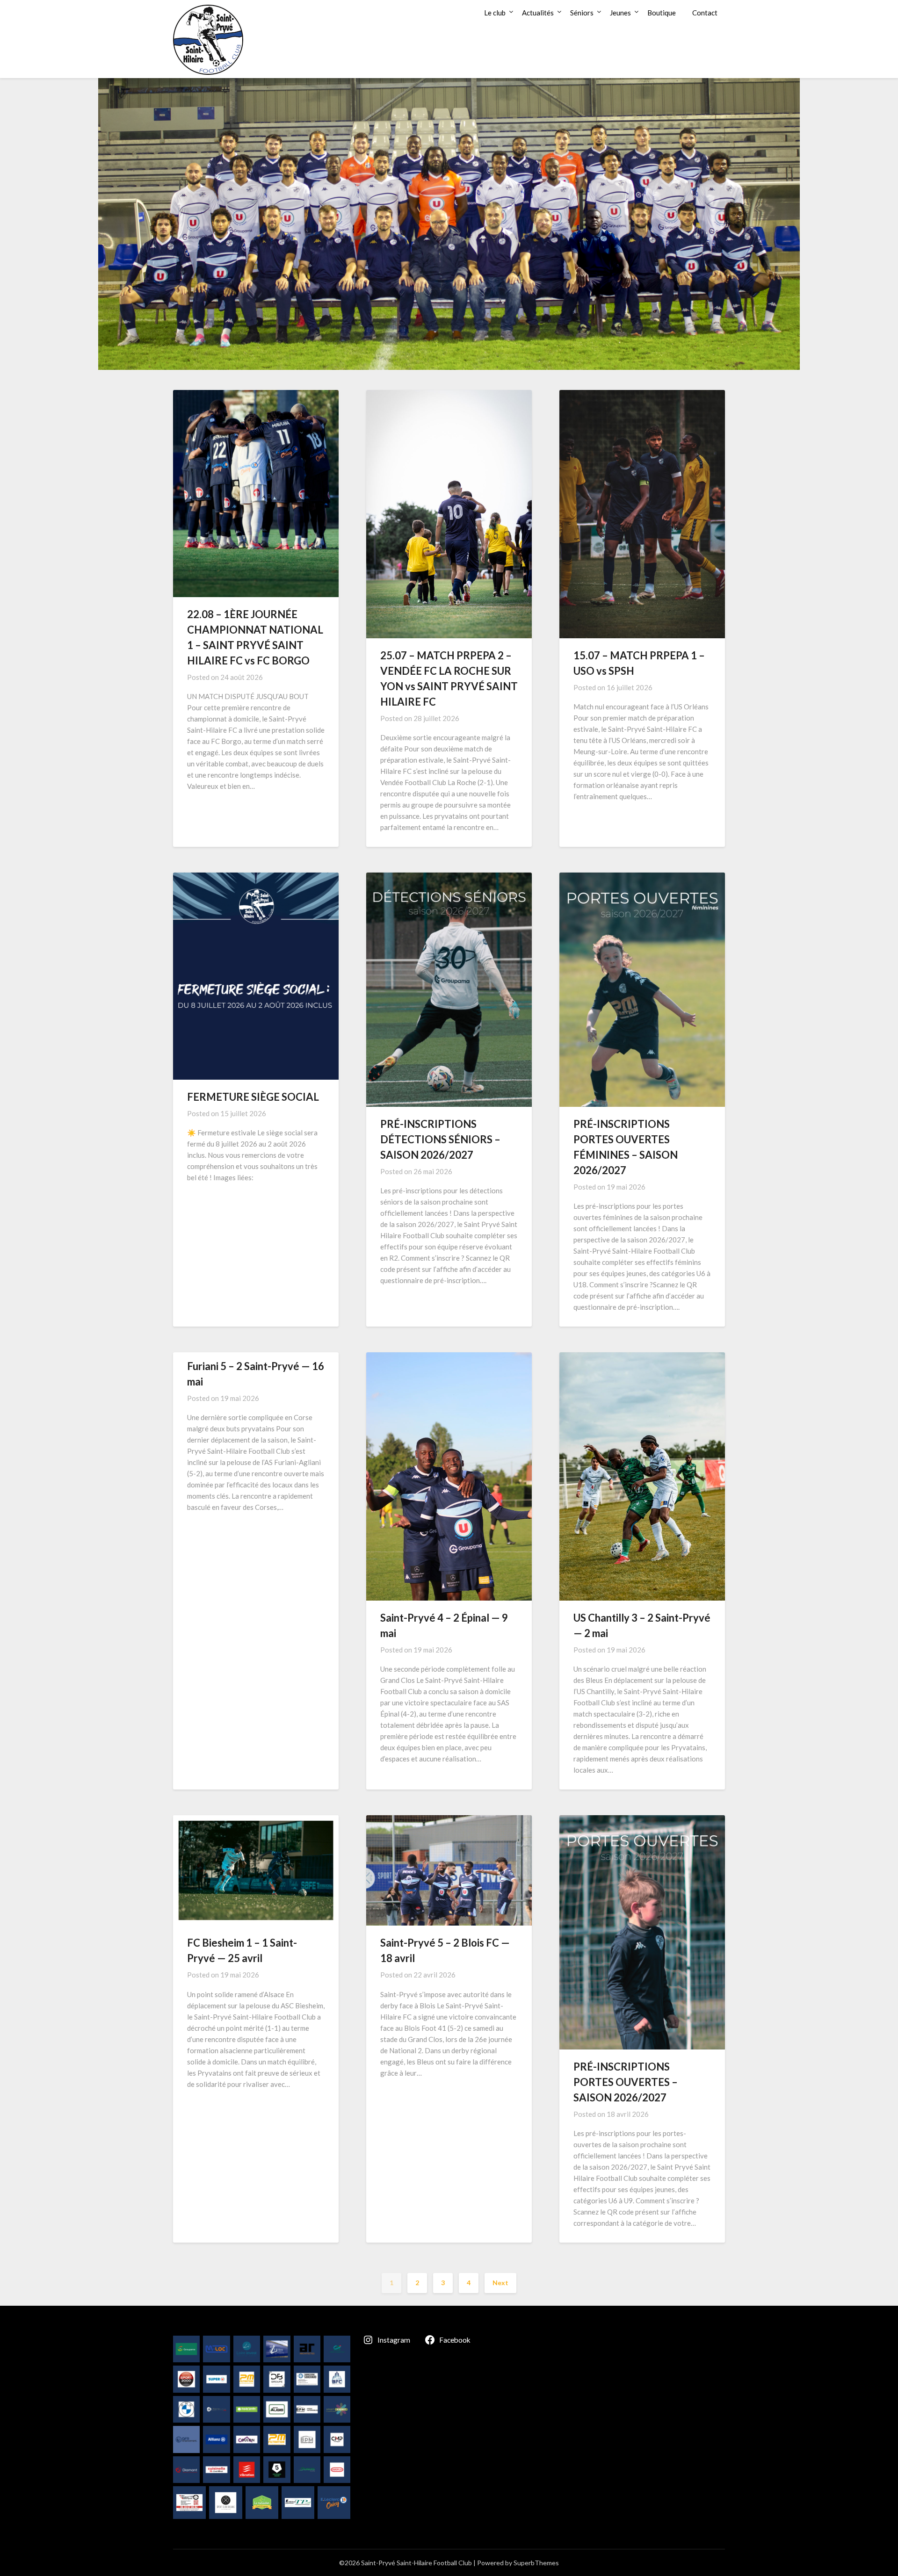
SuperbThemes (536, 2563)
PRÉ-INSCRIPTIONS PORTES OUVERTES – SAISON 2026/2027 (626, 2082)
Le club (495, 13)
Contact (705, 13)
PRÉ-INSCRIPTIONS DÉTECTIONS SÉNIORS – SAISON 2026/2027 (440, 1139)
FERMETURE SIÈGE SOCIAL (253, 1097)
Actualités (538, 13)
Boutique (662, 13)
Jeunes (620, 13)
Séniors (582, 13)
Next (500, 2283)
